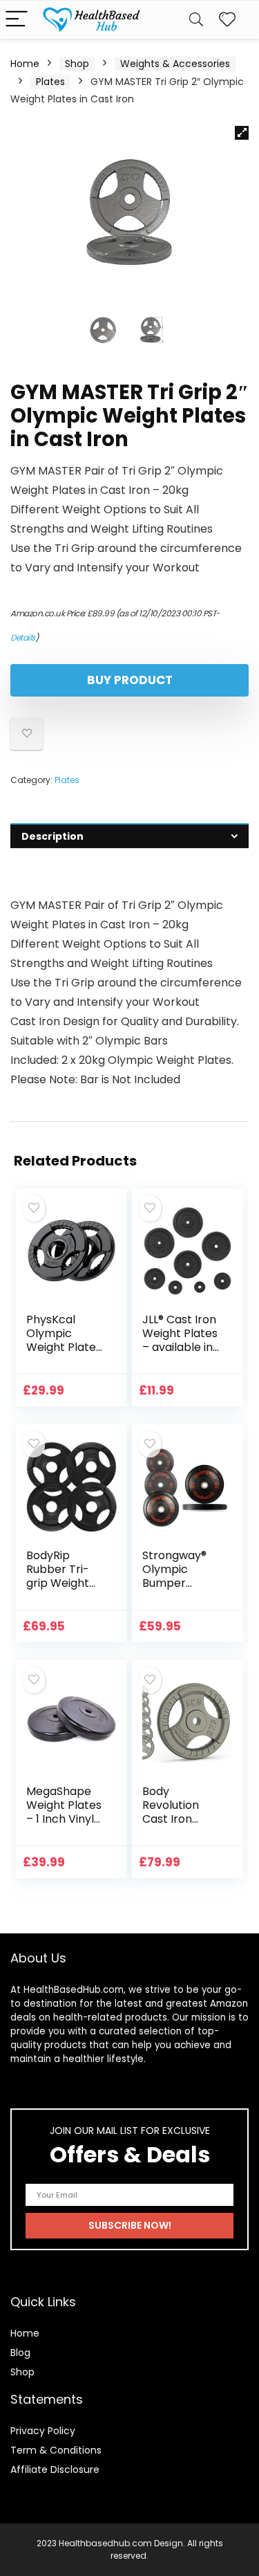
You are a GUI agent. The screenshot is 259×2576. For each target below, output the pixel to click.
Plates (50, 82)
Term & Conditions (56, 2450)
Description (52, 836)
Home (25, 64)
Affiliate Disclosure (55, 2469)
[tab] (129, 836)
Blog (20, 2353)
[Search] (196, 20)
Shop (77, 64)
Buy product (130, 680)
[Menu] (17, 20)
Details (23, 637)
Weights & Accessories (175, 64)
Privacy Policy (43, 2431)
